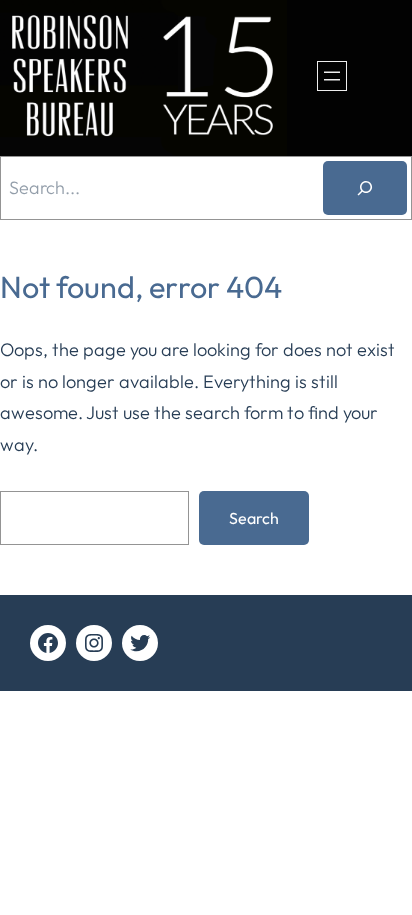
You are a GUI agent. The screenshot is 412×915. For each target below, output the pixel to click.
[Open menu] (332, 76)
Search (254, 518)
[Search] (365, 188)
